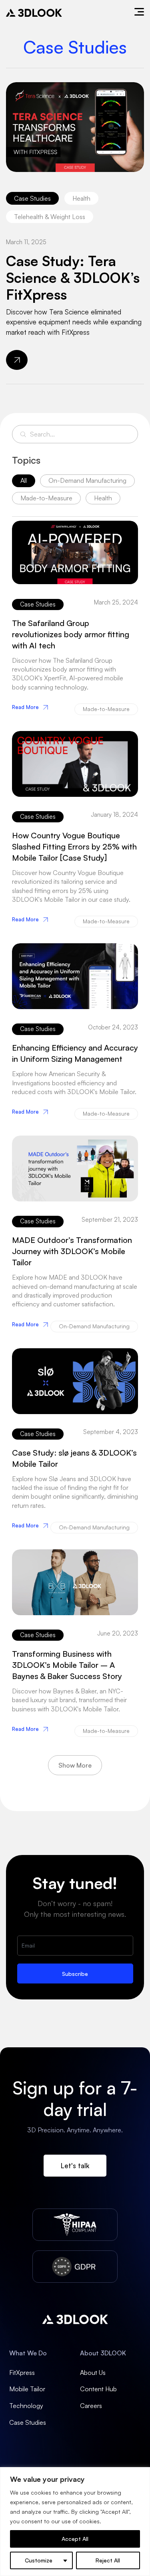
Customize (39, 2560)
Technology (26, 2406)
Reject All (108, 2560)
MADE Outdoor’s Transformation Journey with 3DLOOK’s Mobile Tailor (72, 1251)
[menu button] (139, 13)
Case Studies (28, 2422)
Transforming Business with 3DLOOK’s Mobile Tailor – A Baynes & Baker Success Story (67, 1665)
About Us (93, 2373)
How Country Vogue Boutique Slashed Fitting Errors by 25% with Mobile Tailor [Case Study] (74, 846)
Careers (91, 2406)
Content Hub (98, 2389)
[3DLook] (34, 13)
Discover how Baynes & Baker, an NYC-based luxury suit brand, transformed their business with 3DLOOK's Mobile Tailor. (69, 1700)
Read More (25, 707)
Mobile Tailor (27, 2389)
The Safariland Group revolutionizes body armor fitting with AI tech (71, 634)
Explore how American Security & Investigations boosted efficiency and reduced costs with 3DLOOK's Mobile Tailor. (74, 1083)
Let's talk (75, 2166)
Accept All (75, 2539)
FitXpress (22, 2373)
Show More (75, 1765)
